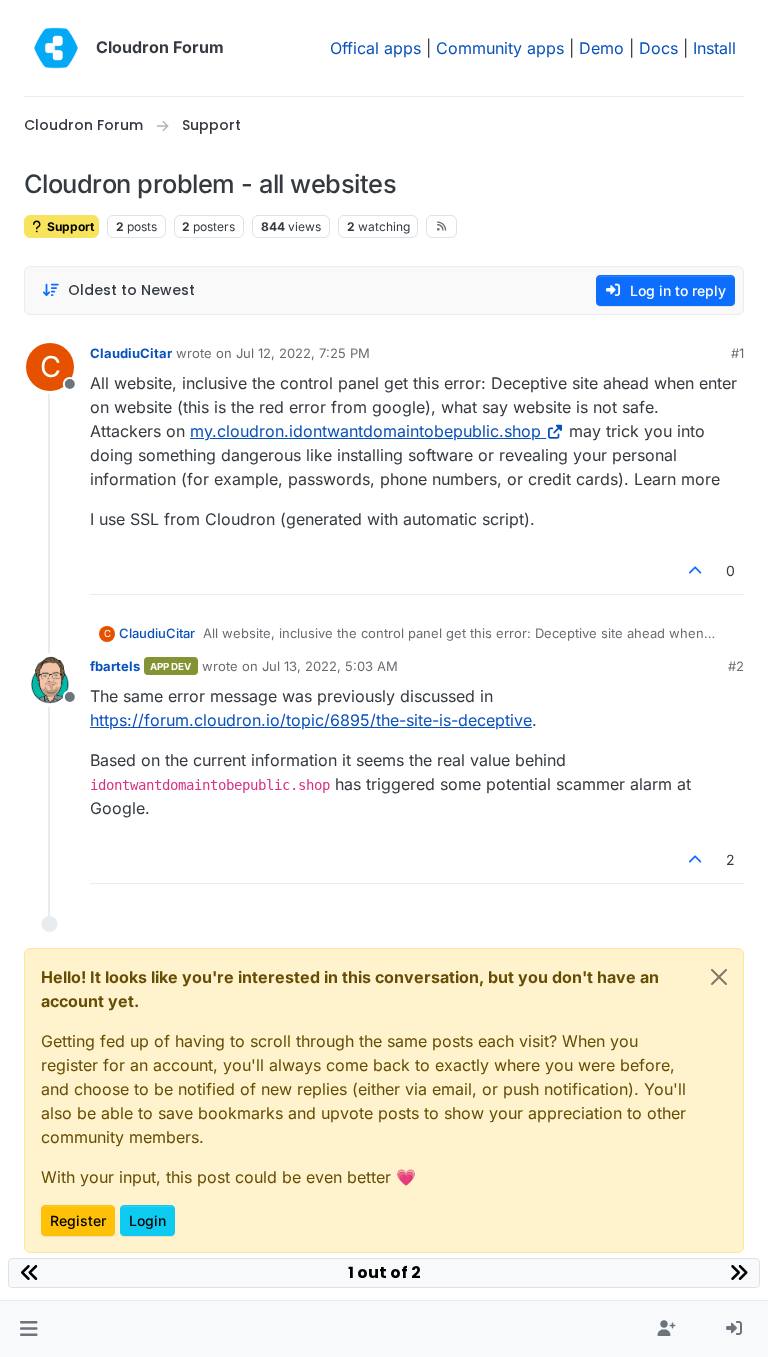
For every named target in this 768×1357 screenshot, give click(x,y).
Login (147, 1220)
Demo (601, 48)
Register (78, 1220)
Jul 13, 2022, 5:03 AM (330, 666)
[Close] (719, 977)
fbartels (115, 666)
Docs (658, 48)
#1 (737, 353)
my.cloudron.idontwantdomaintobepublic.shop (365, 431)
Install (714, 48)
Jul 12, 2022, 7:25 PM (303, 353)
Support (69, 226)
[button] (28, 1329)
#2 (736, 666)
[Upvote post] (696, 570)
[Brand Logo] (56, 48)
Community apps (500, 48)
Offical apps (375, 48)
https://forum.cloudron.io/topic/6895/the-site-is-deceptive (311, 720)
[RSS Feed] (441, 226)
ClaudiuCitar (131, 353)
